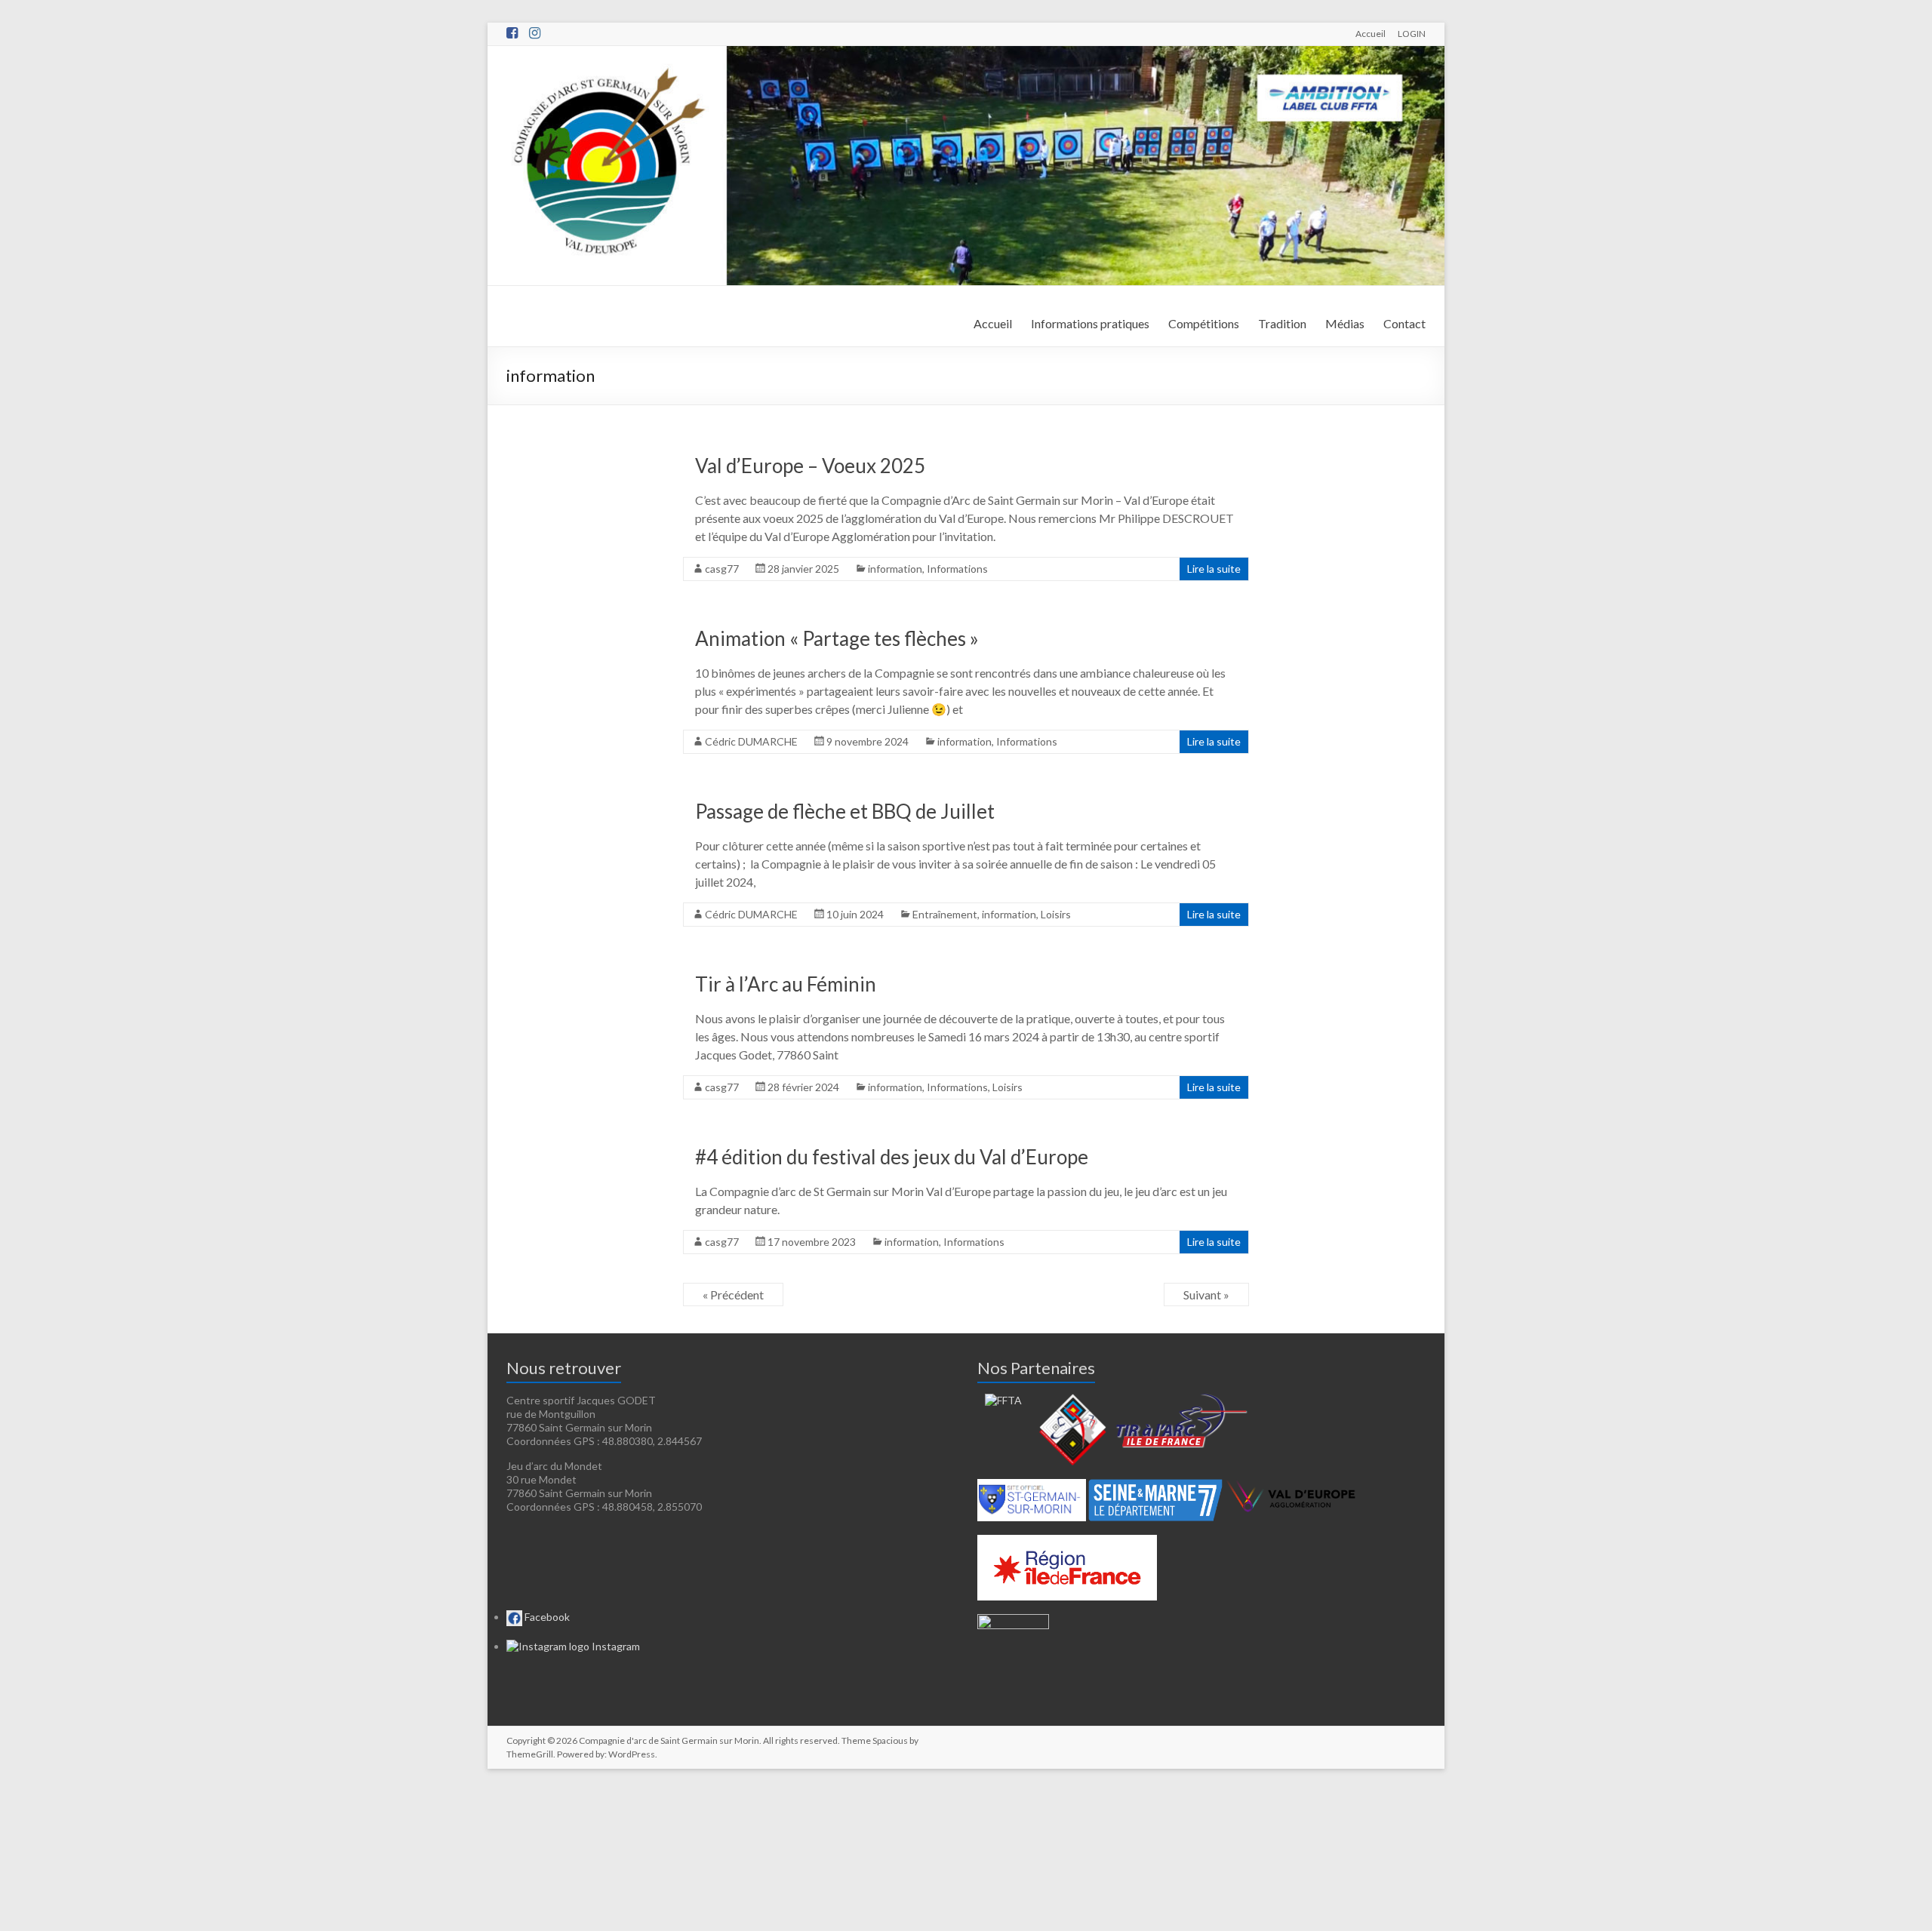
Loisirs (1056, 914)
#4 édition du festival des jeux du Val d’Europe (892, 1157)
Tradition (1282, 323)
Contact (1404, 323)
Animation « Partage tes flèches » (837, 638)
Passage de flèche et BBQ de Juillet (845, 811)
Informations (957, 569)
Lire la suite (1214, 569)
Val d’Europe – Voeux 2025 (810, 466)
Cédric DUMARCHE (751, 741)
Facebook (546, 1617)
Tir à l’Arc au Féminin (786, 984)
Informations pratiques (1090, 323)
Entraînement (945, 914)
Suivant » (1206, 1295)
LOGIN (1412, 33)
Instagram (615, 1646)
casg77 (722, 569)
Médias (1345, 323)
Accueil (1371, 33)
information (895, 569)
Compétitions (1204, 323)
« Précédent (733, 1295)
